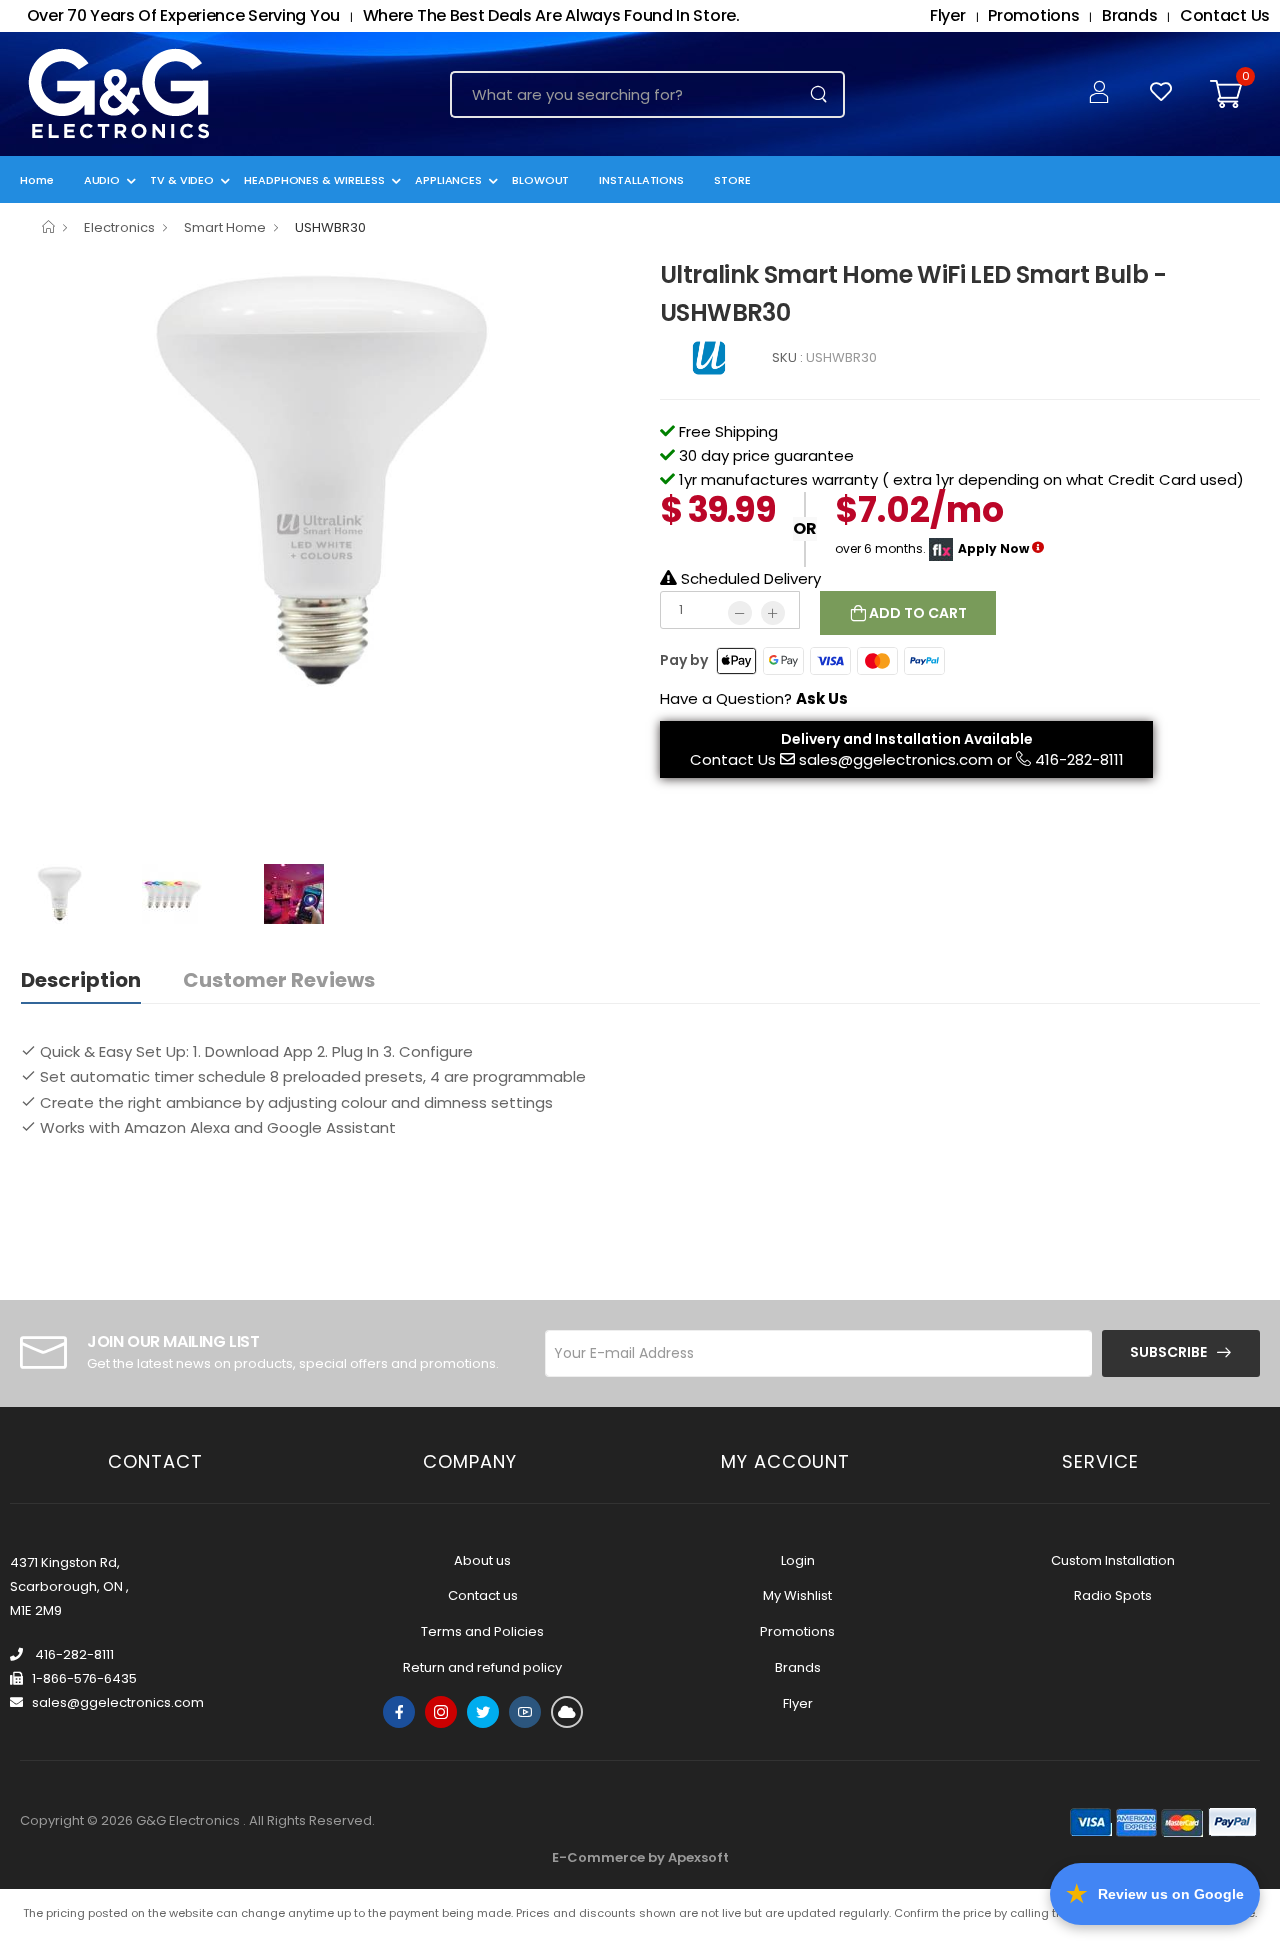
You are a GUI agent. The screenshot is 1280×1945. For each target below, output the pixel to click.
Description (81, 980)
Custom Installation (1113, 1560)
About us (482, 1560)
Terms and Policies (482, 1631)
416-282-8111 (1079, 759)
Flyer (798, 1703)
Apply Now (993, 547)
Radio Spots (1113, 1595)
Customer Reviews (279, 980)
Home (37, 180)
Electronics (119, 227)
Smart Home (225, 227)
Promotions (797, 1631)
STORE (732, 180)
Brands (798, 1667)
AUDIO (102, 180)
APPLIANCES (448, 180)
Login (798, 1560)
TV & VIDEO (182, 180)
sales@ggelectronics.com (896, 759)
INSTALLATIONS (641, 180)
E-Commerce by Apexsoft (640, 1857)
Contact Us (733, 759)
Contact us (483, 1595)
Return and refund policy (482, 1667)
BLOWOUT (540, 180)
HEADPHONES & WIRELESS (314, 180)
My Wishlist (797, 1595)
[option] (325, 483)
